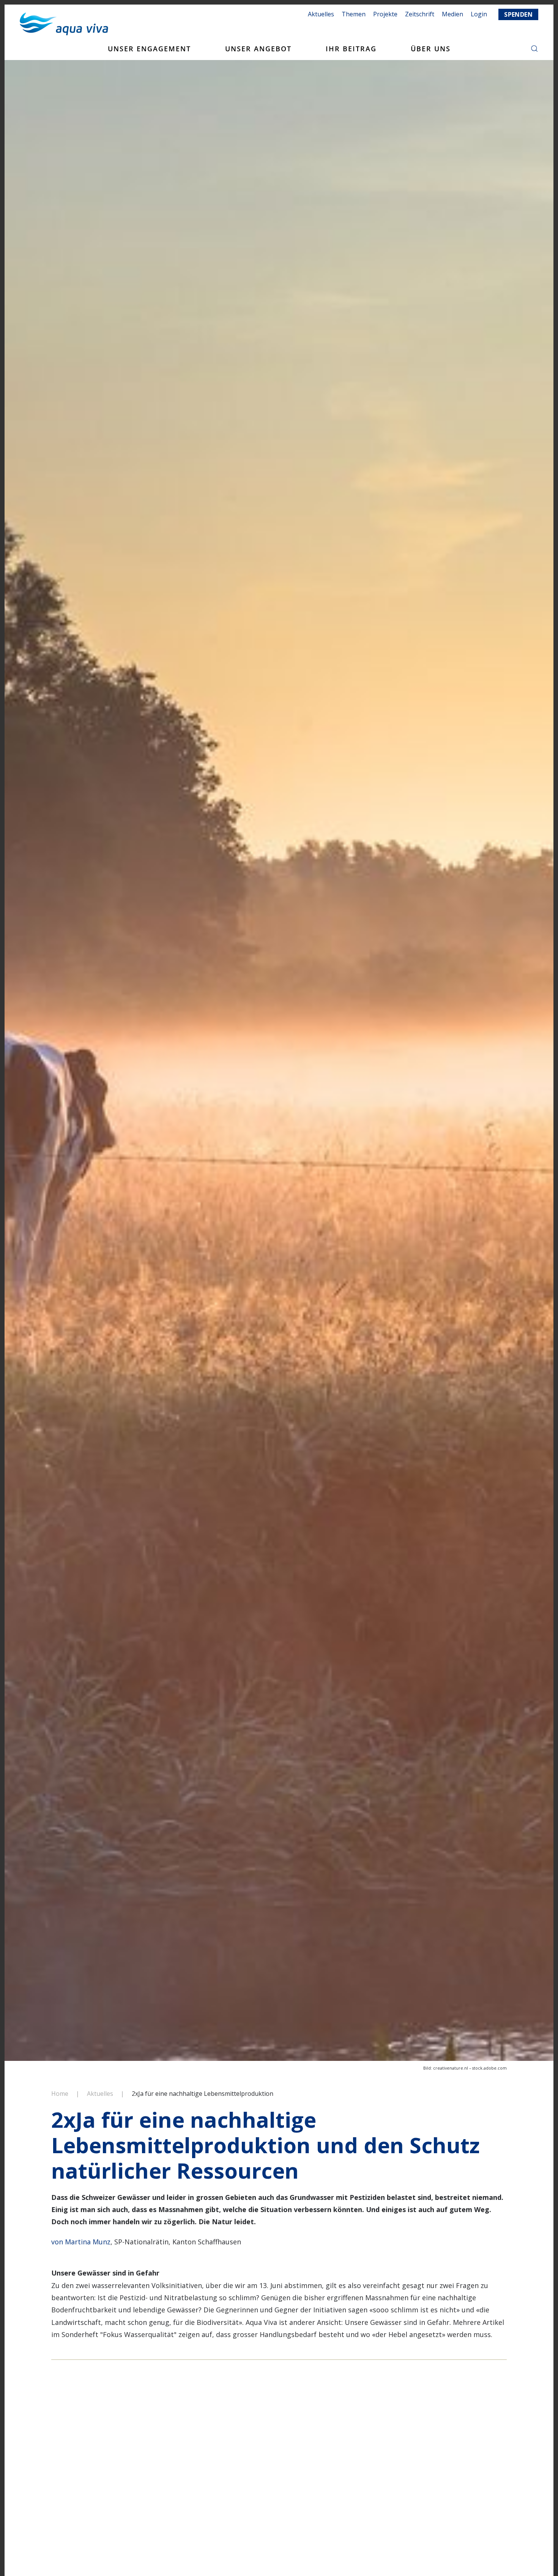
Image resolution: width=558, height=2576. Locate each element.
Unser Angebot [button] (258, 49)
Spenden (518, 14)
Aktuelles (321, 14)
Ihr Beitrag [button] (351, 49)
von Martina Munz (81, 2242)
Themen (354, 14)
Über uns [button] (431, 49)
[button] (534, 49)
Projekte (385, 14)
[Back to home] (64, 24)
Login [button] (479, 14)
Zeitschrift (420, 14)
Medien (452, 14)
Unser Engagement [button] (149, 49)
